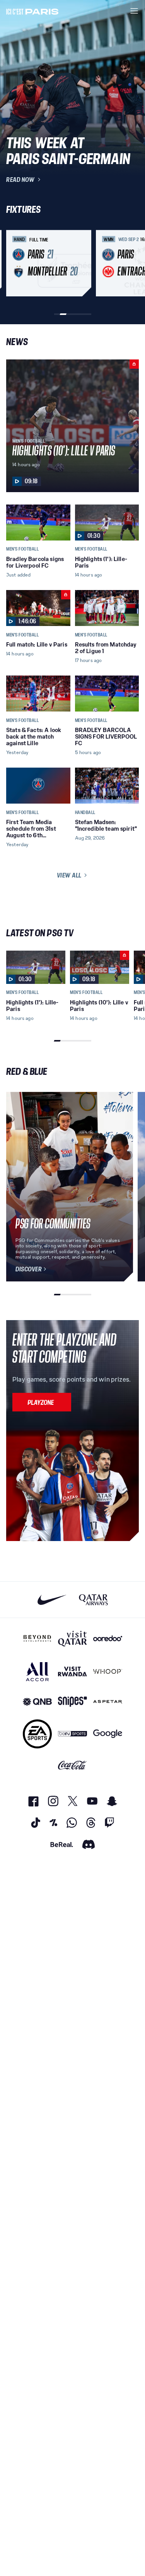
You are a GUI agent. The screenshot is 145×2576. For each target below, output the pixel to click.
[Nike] (52, 1600)
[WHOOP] (108, 1672)
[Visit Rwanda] (72, 1672)
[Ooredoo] (108, 1639)
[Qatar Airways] (93, 1600)
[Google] (108, 1734)
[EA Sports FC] (37, 1734)
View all (69, 875)
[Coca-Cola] (72, 1765)
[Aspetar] (108, 1702)
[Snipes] (72, 1702)
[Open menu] (134, 11)
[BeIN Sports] (72, 1734)
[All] (37, 1672)
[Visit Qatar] (72, 1639)
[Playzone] (42, 1402)
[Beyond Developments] (37, 1639)
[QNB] (37, 1702)
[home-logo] (32, 11)
